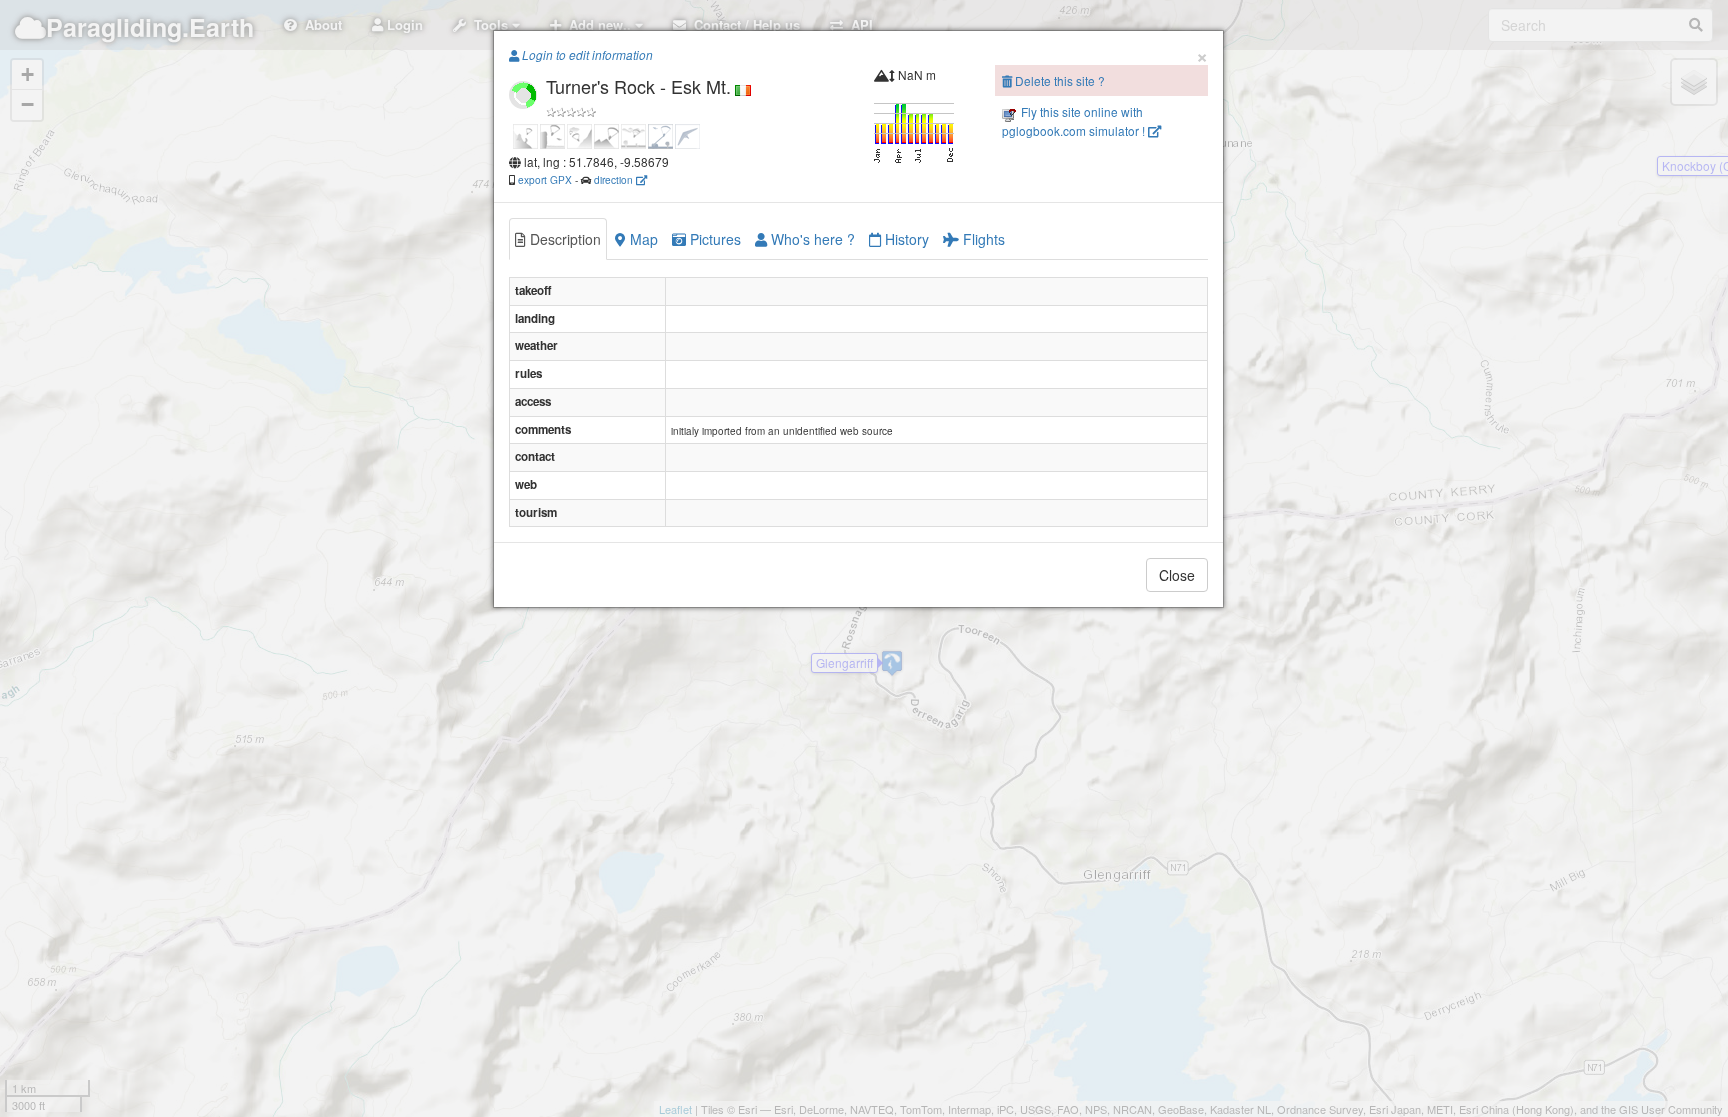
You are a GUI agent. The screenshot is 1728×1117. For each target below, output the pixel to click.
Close (1177, 575)
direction (615, 179)
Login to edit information (586, 55)
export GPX (545, 179)
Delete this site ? (1058, 80)
